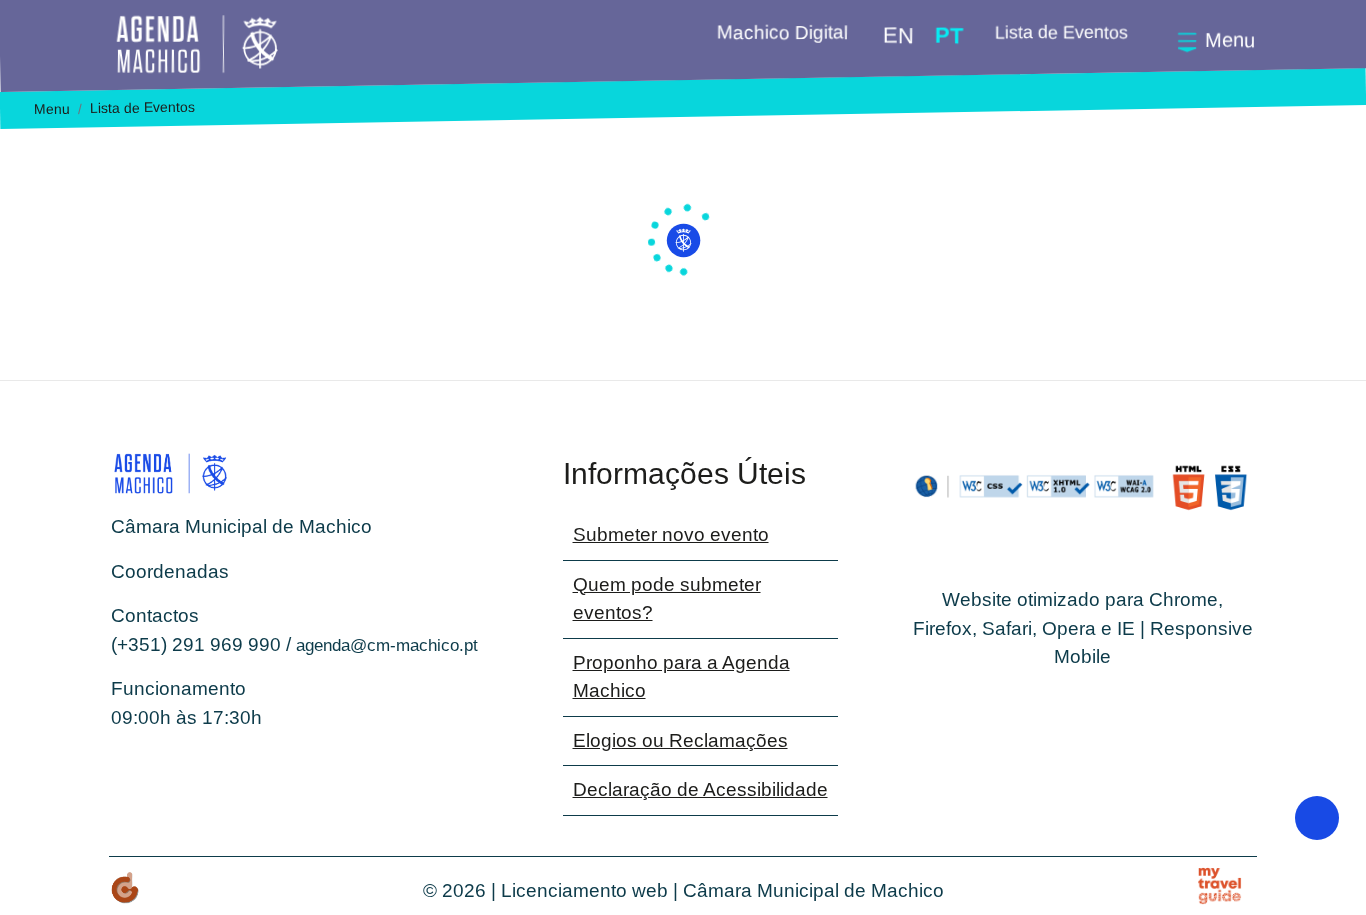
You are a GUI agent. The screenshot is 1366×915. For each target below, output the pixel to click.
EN (898, 35)
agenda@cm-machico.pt (387, 645)
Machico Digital (781, 32)
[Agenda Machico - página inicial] (228, 44)
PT (949, 35)
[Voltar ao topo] (1317, 818)
